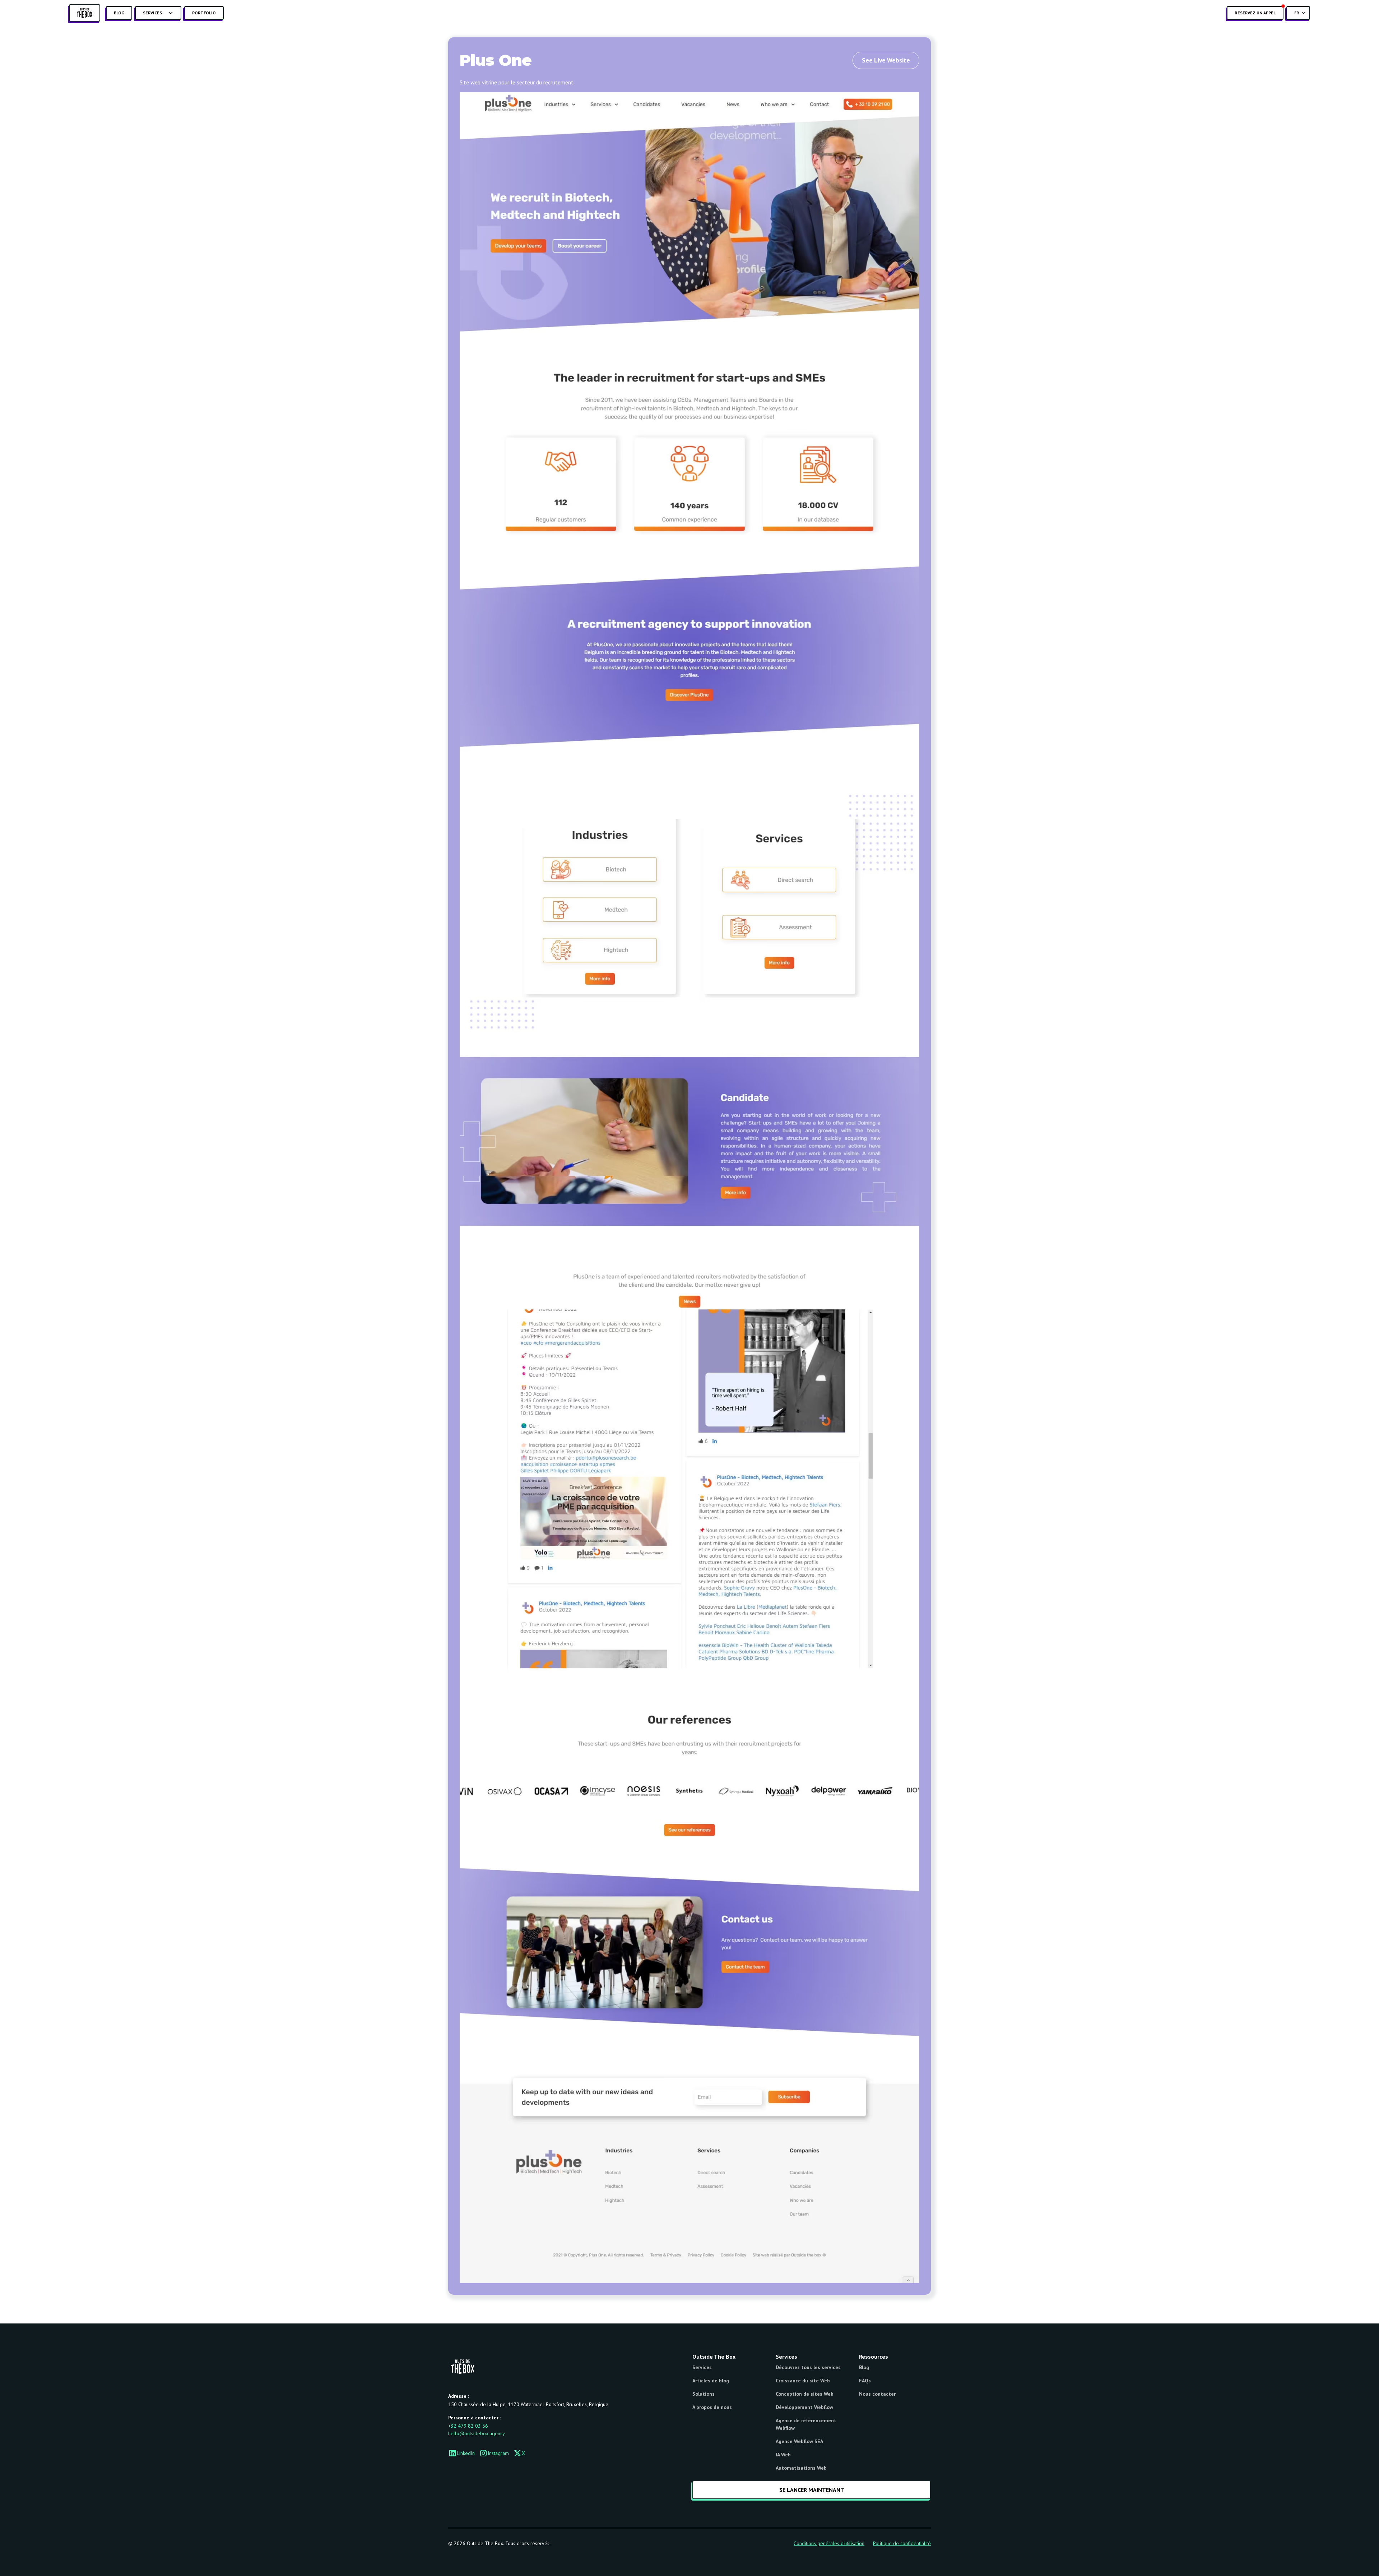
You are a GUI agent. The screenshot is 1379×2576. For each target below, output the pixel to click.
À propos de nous (712, 2407)
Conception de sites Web (805, 2394)
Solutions (704, 2394)
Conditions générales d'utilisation (829, 2543)
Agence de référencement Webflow (806, 2424)
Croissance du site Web (803, 2381)
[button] (158, 13)
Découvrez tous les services (808, 2367)
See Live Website (886, 60)
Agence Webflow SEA (799, 2441)
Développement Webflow (804, 2407)
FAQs (865, 2381)
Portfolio (204, 13)
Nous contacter (877, 2394)
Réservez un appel (1255, 13)
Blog (119, 13)
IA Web (783, 2455)
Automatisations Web (801, 2468)
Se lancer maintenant (812, 2490)
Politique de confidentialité (902, 2543)
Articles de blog (711, 2381)
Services (702, 2367)
